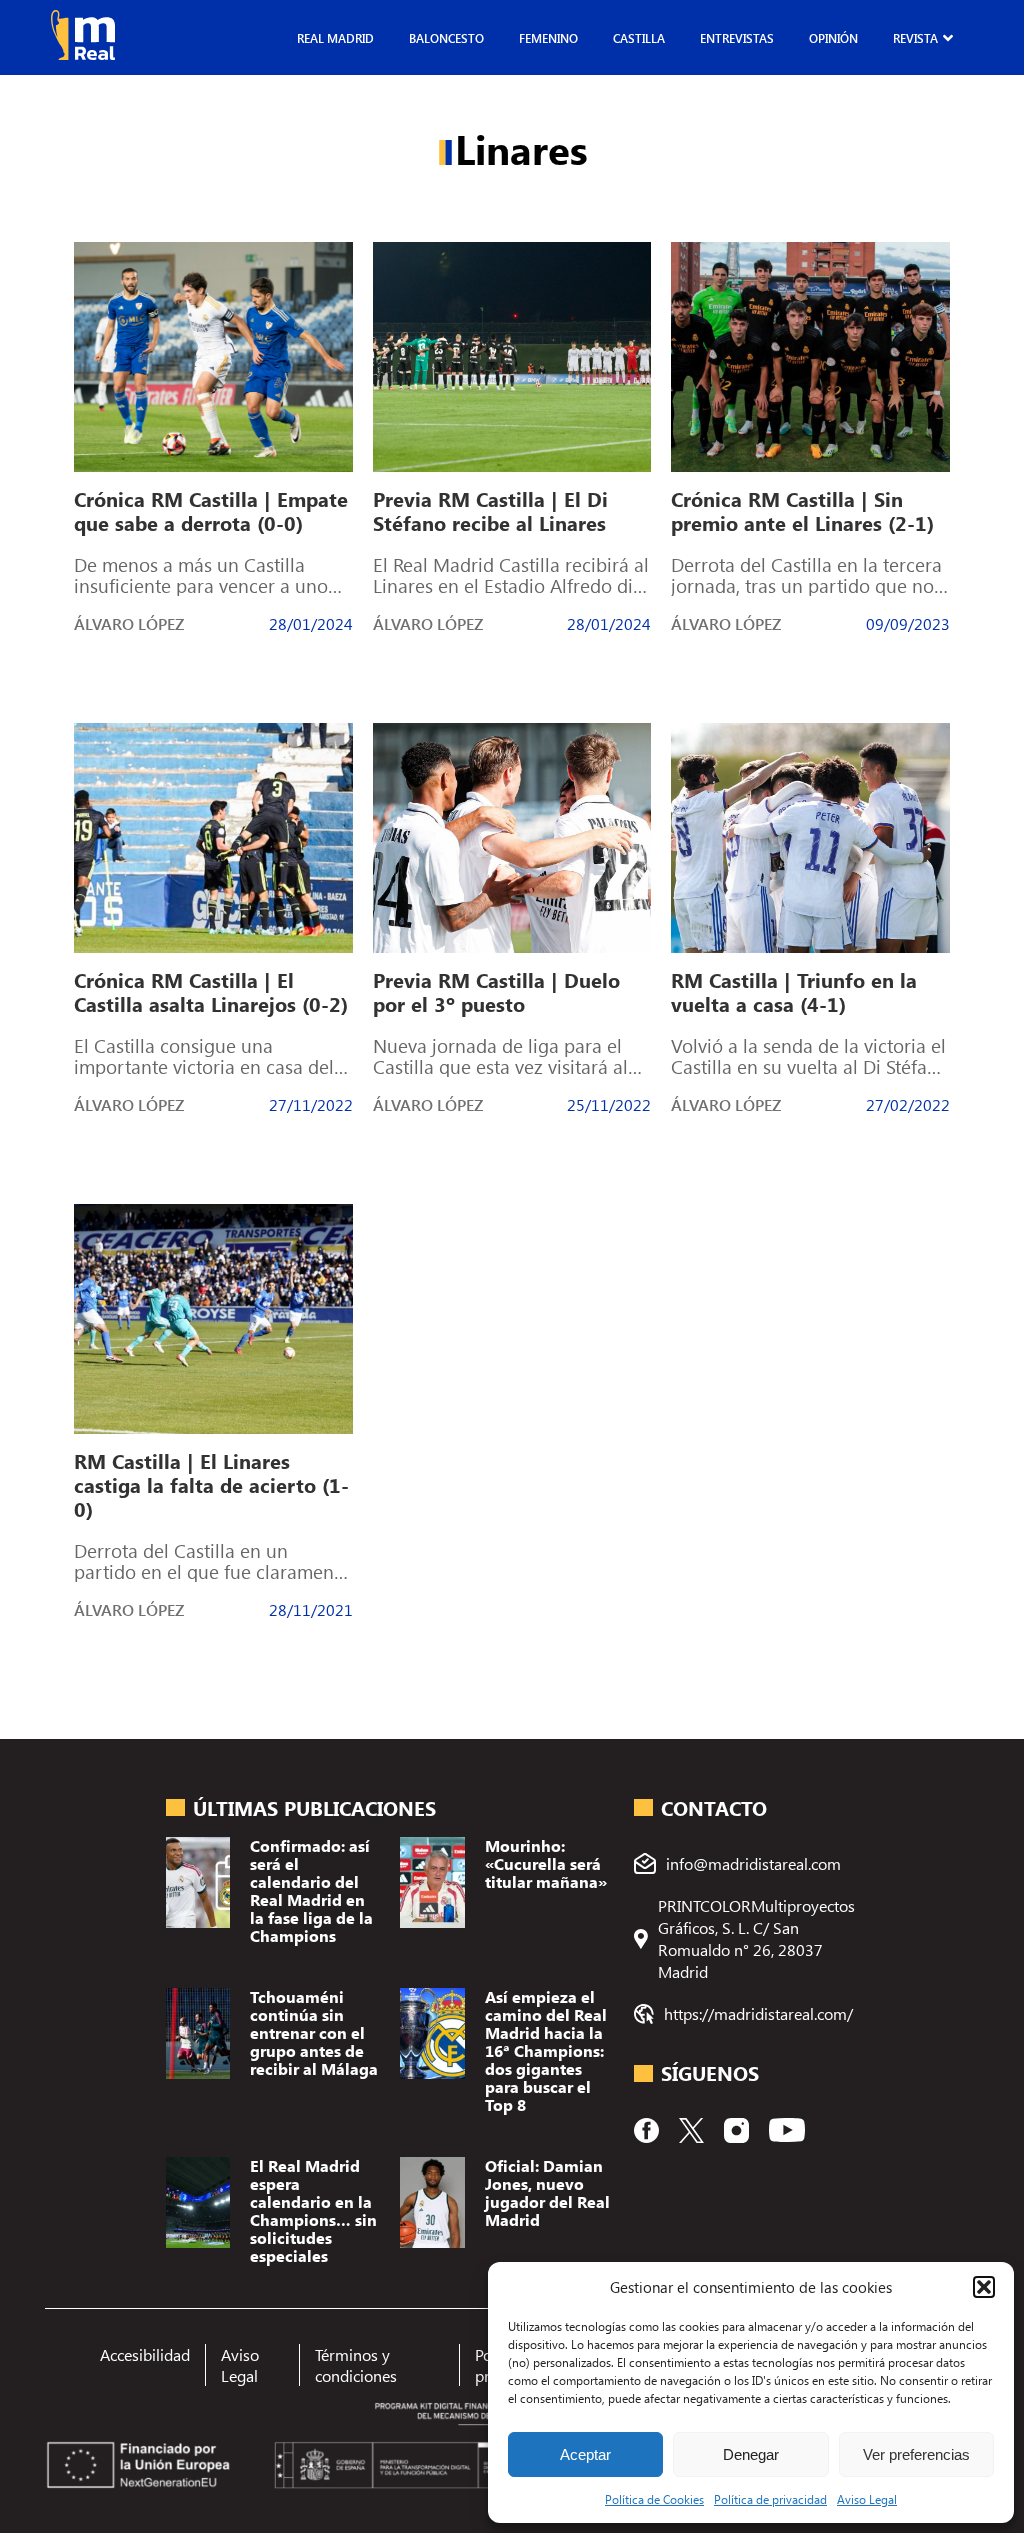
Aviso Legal (867, 2499)
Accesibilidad (145, 2354)
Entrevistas (737, 38)
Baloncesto (446, 38)
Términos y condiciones (356, 2365)
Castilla (639, 38)
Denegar (751, 2454)
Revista (915, 38)
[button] (984, 2287)
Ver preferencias (916, 2454)
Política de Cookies (654, 2499)
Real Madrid (335, 38)
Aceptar (585, 2454)
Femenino (548, 38)
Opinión (833, 38)
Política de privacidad (770, 2499)
